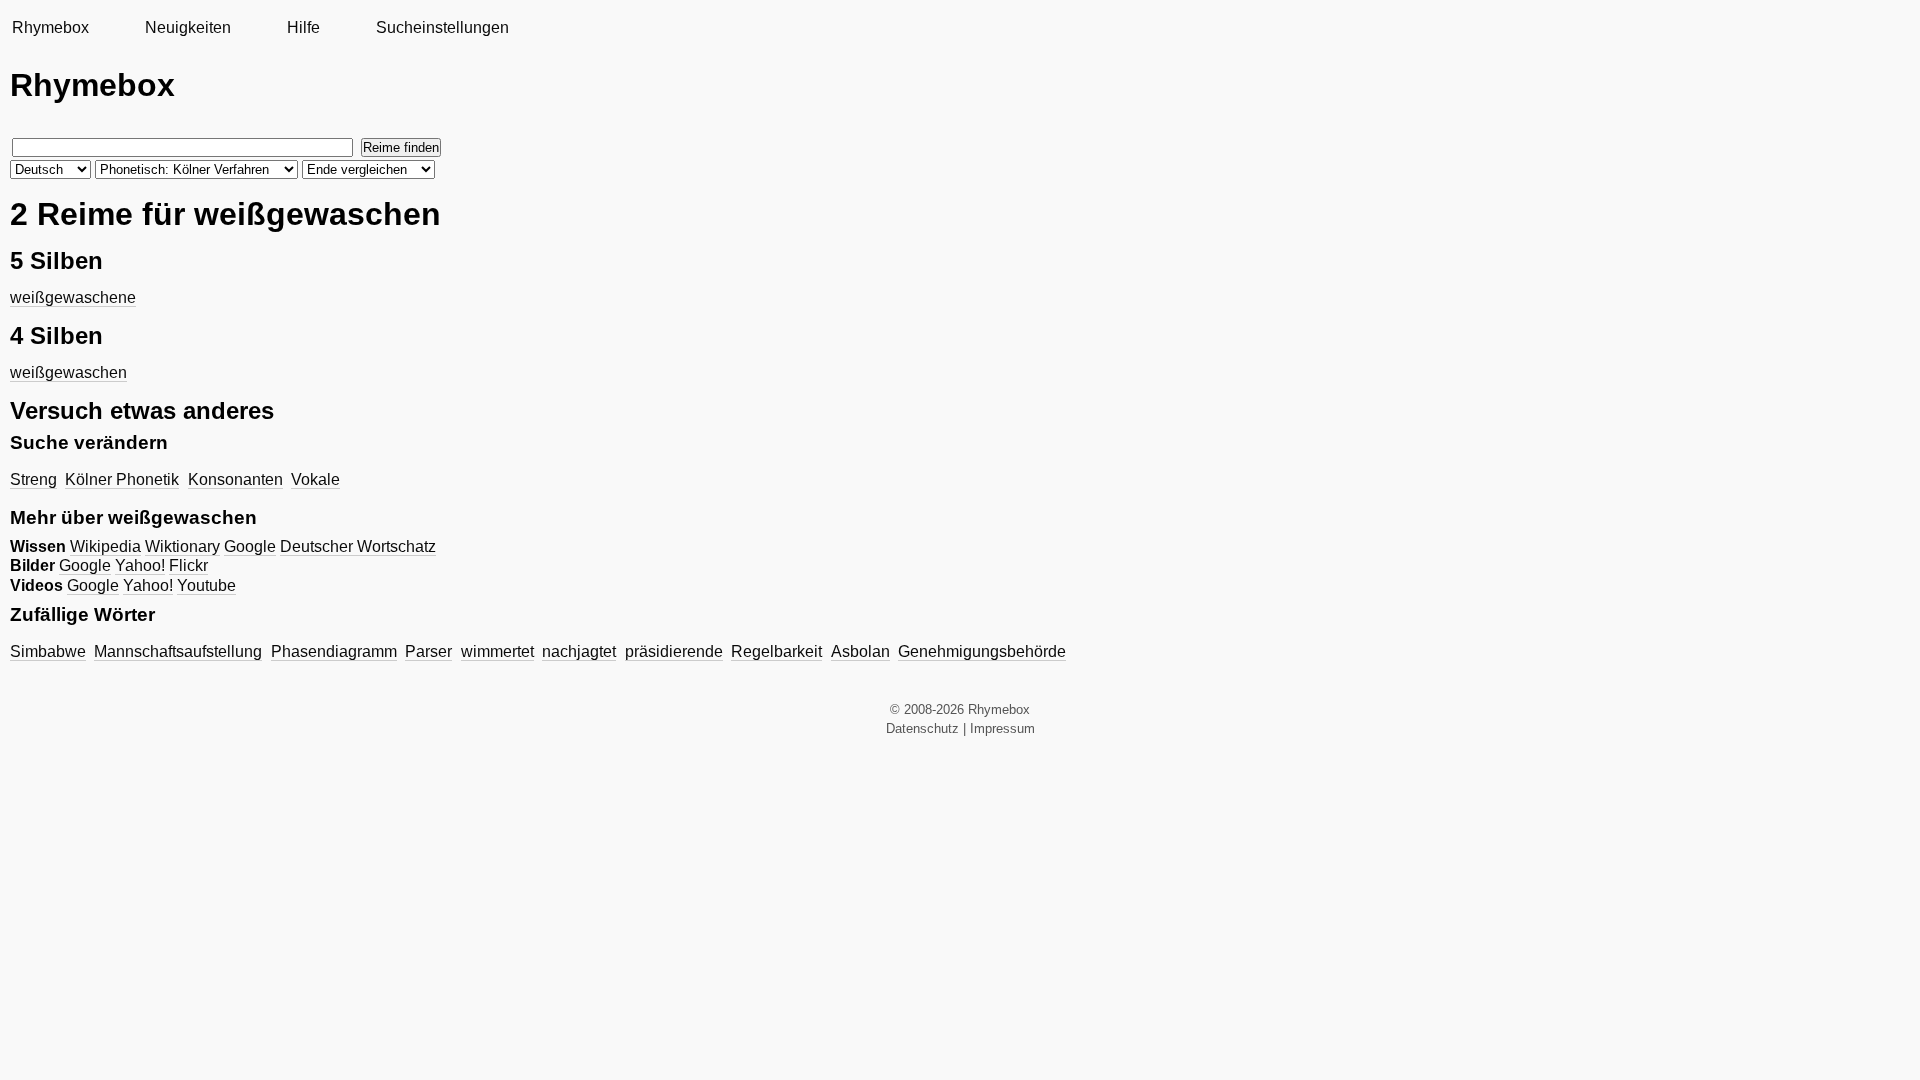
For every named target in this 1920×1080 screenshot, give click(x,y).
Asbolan (860, 651)
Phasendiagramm (334, 651)
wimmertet (497, 651)
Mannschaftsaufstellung (178, 651)
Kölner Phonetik (122, 479)
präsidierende (674, 651)
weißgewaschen (68, 372)
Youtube (206, 585)
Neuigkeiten (188, 27)
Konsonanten (235, 479)
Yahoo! (140, 565)
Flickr (188, 565)
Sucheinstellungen (442, 27)
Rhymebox (50, 27)
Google (250, 546)
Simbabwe (48, 651)
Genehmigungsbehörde (982, 651)
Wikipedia (105, 546)
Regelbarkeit (776, 651)
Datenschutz (922, 728)
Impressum (1002, 728)
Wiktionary (182, 546)
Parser (428, 651)
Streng (33, 479)
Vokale (315, 479)
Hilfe (303, 27)
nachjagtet (579, 651)
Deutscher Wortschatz (358, 546)
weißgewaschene (73, 297)
